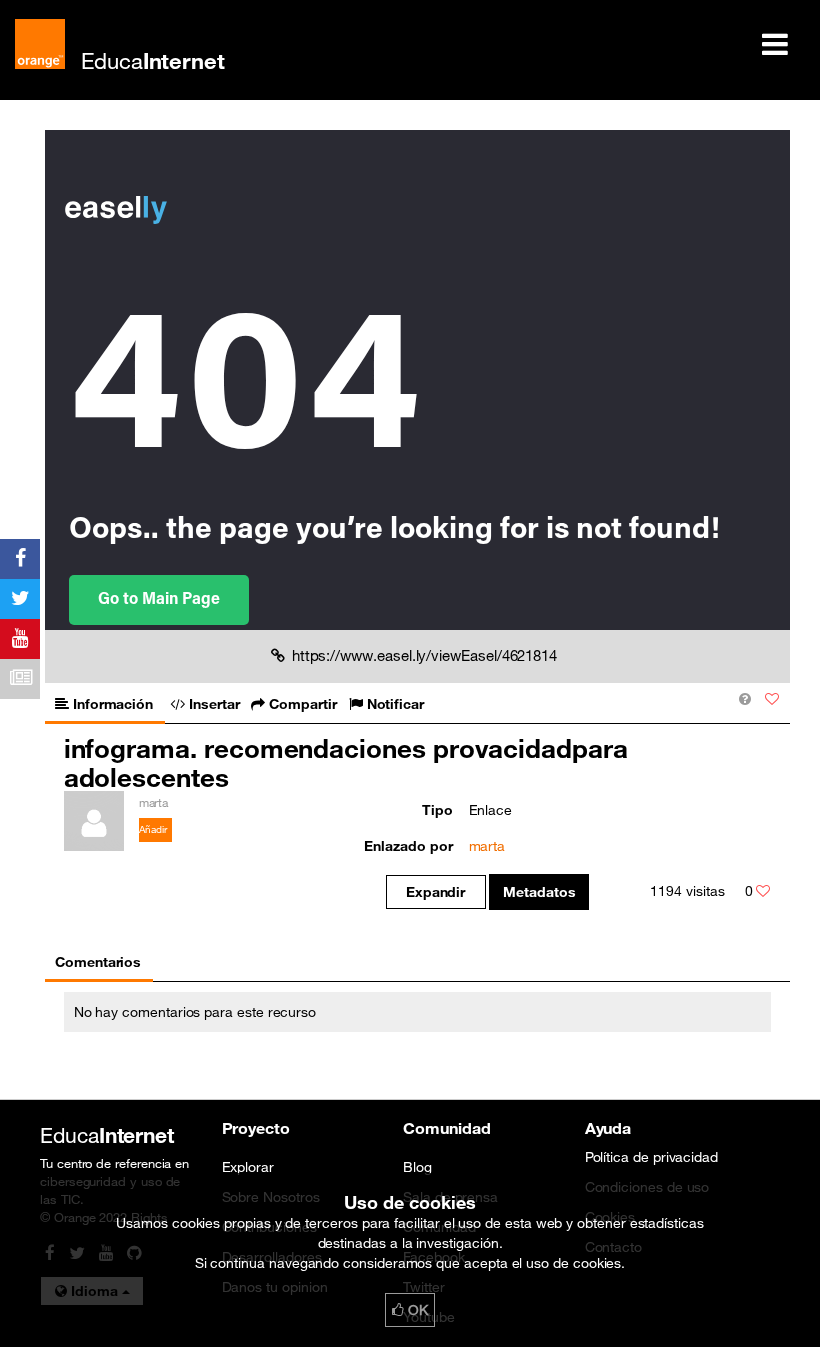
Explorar (248, 1167)
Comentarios (98, 962)
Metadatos (539, 892)
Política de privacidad (652, 1157)
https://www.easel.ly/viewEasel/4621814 (424, 655)
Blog (417, 1167)
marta (487, 846)
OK (416, 1310)
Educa (153, 60)
